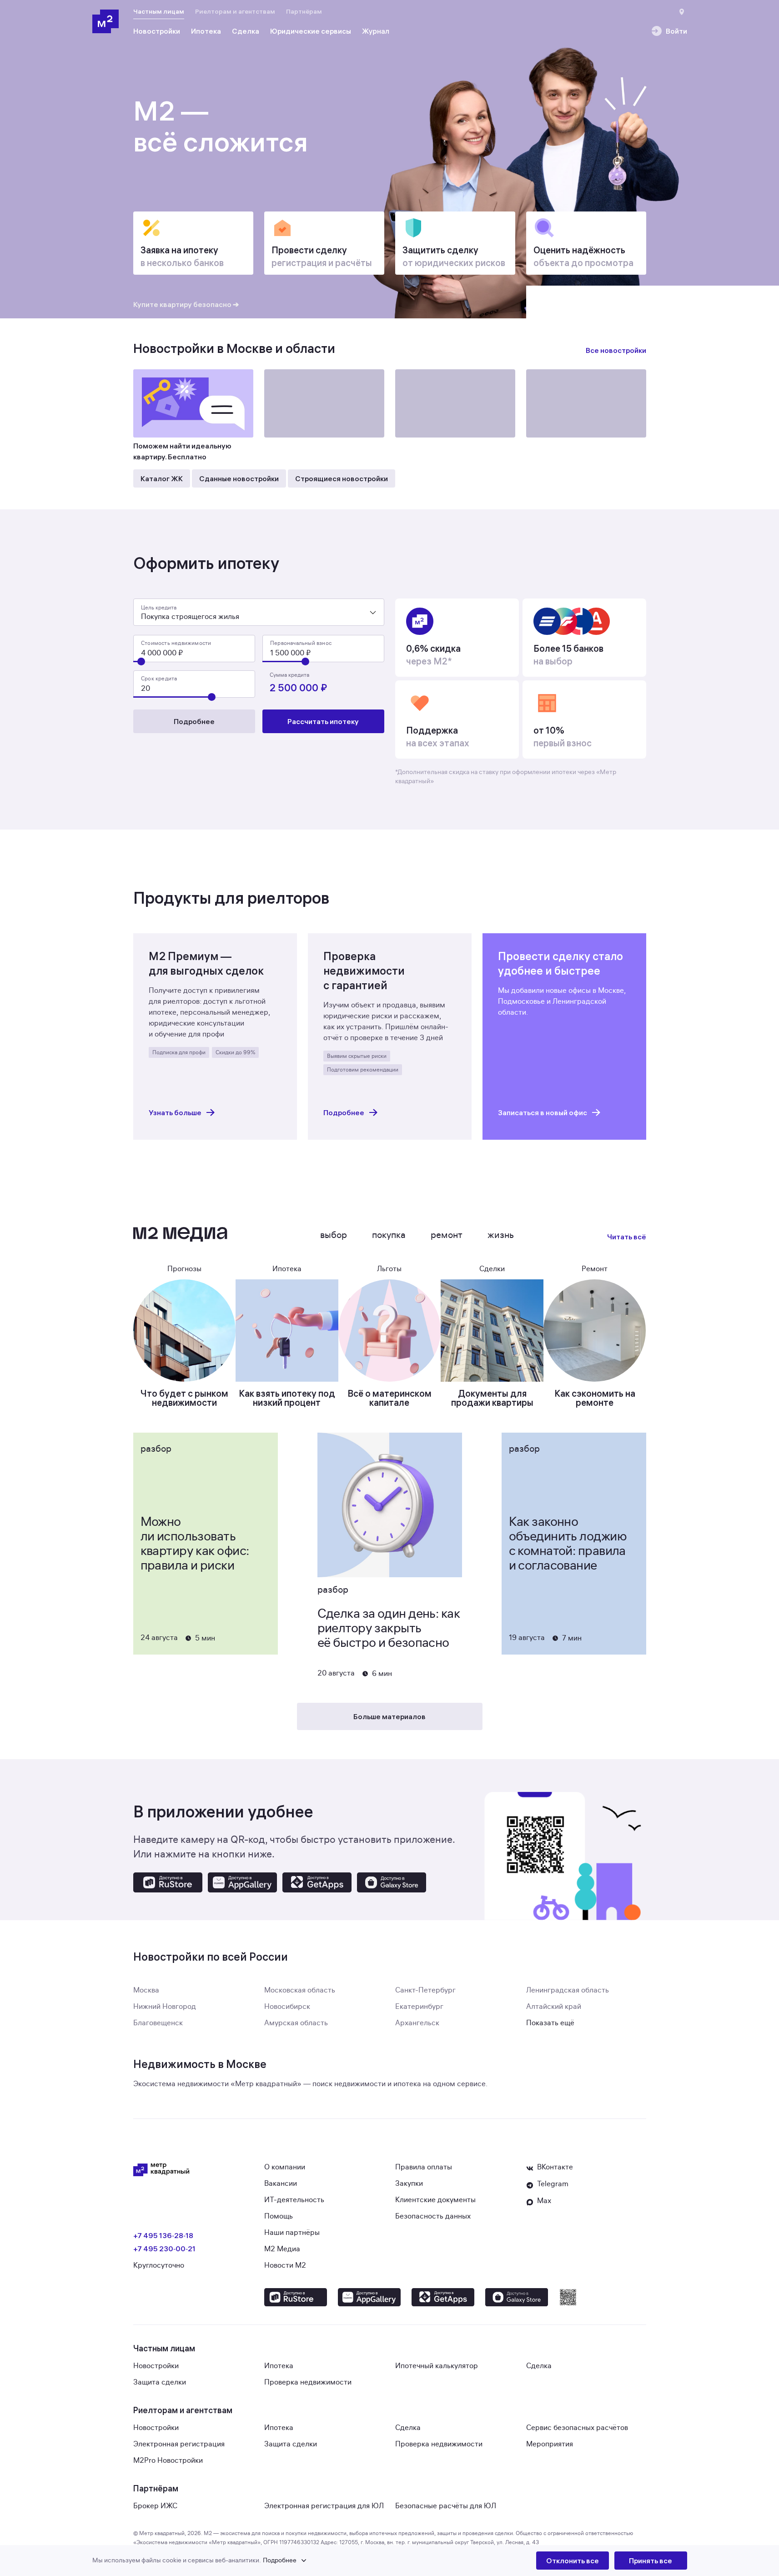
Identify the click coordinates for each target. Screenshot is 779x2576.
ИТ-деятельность (294, 2200)
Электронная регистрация (179, 2444)
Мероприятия (550, 2444)
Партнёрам (304, 11)
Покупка (389, 1235)
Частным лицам (159, 11)
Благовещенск (158, 2023)
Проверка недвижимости (308, 2382)
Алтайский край (554, 2007)
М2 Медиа (282, 2249)
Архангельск (417, 2023)
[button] (314, 2561)
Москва (146, 1990)
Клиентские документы (435, 2200)
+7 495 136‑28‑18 (163, 2235)
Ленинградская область (568, 1990)
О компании (285, 2167)
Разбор (156, 1449)
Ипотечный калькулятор (437, 2366)
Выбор (334, 1235)
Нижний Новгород (165, 2007)
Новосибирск (287, 2007)
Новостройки (156, 2366)
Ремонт (447, 1235)
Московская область (300, 1990)
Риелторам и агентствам (235, 11)
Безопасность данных (433, 2216)
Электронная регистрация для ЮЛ (324, 2506)
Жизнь (501, 1235)
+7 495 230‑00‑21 (164, 2249)
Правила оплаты (424, 2167)
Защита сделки (160, 2382)
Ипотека (279, 2366)
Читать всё (627, 1237)
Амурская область (296, 2023)
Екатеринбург (419, 2007)
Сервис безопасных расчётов (577, 2428)
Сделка (539, 2366)
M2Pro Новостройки (168, 2460)
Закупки (409, 2184)
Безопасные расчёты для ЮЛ (446, 2506)
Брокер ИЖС (155, 2506)
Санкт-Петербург (425, 1990)
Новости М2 (285, 2265)
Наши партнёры (292, 2233)
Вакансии (281, 2184)
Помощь (279, 2216)
